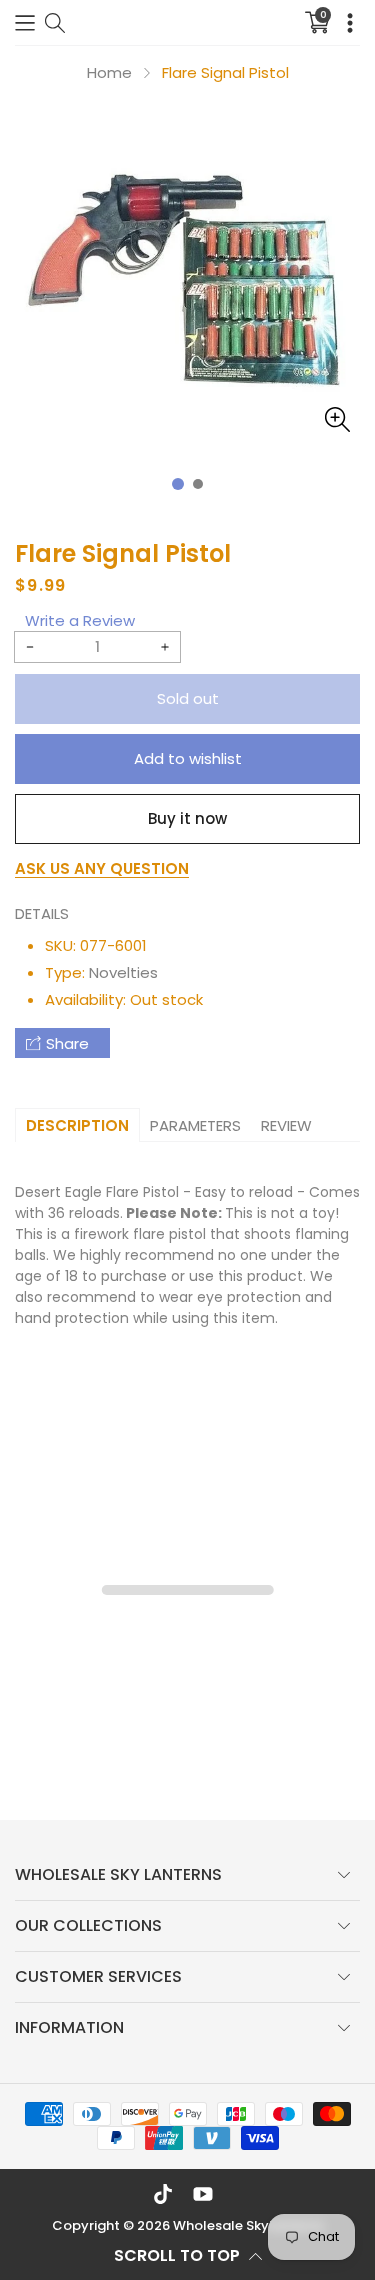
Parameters (195, 1125)
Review (286, 1125)
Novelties (123, 972)
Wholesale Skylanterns (248, 2225)
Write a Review (80, 620)
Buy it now (187, 818)
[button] (25, 22)
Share (67, 1043)
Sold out (188, 698)
